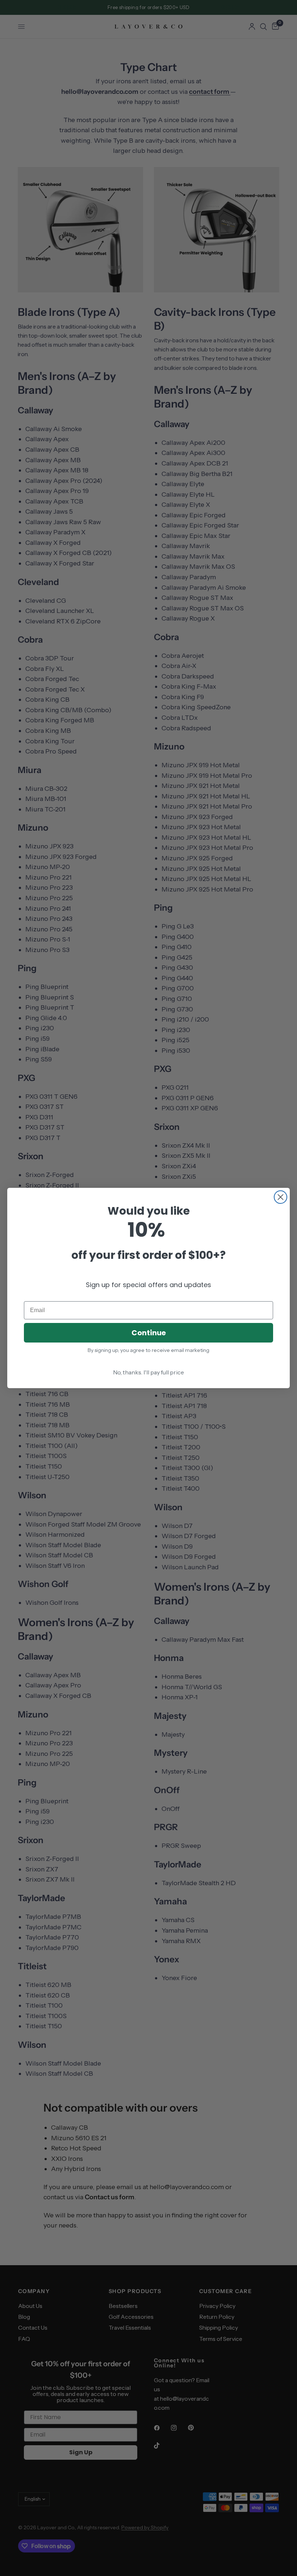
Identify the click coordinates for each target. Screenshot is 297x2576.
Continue (149, 1333)
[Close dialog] (281, 1197)
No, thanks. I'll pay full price (148, 1372)
